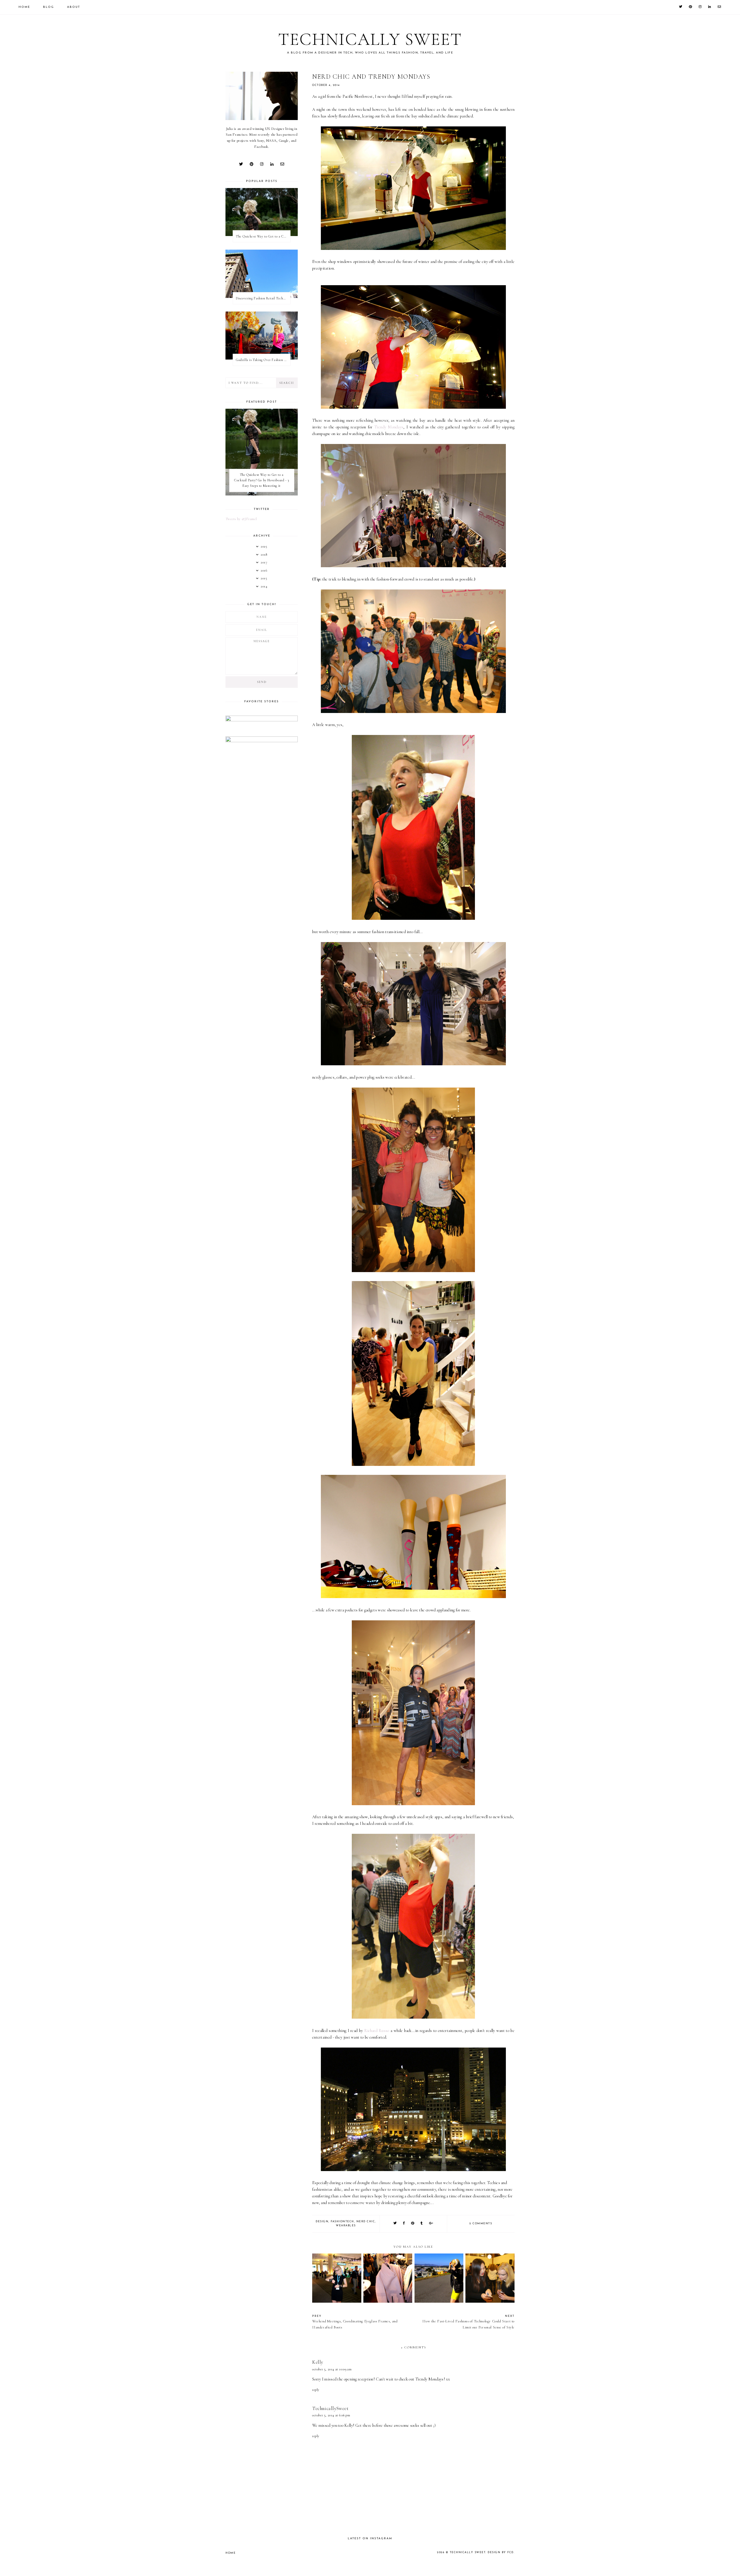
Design (322, 2222)
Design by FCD (501, 2552)
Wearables (346, 2226)
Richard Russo (377, 2031)
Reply (316, 2390)
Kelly (318, 2362)
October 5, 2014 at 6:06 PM (331, 2415)
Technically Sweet (370, 39)
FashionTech (342, 2222)
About (74, 7)
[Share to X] (395, 2224)
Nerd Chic (366, 2222)
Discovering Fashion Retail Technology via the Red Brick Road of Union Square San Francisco (263, 298)
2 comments (481, 2224)
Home (24, 7)
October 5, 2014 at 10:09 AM (332, 2369)
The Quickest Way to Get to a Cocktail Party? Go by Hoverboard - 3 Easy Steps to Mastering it (263, 236)
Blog (49, 7)
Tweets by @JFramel (241, 519)
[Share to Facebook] (404, 2224)
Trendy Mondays (389, 427)
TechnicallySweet (330, 2408)
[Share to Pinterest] (413, 2224)
